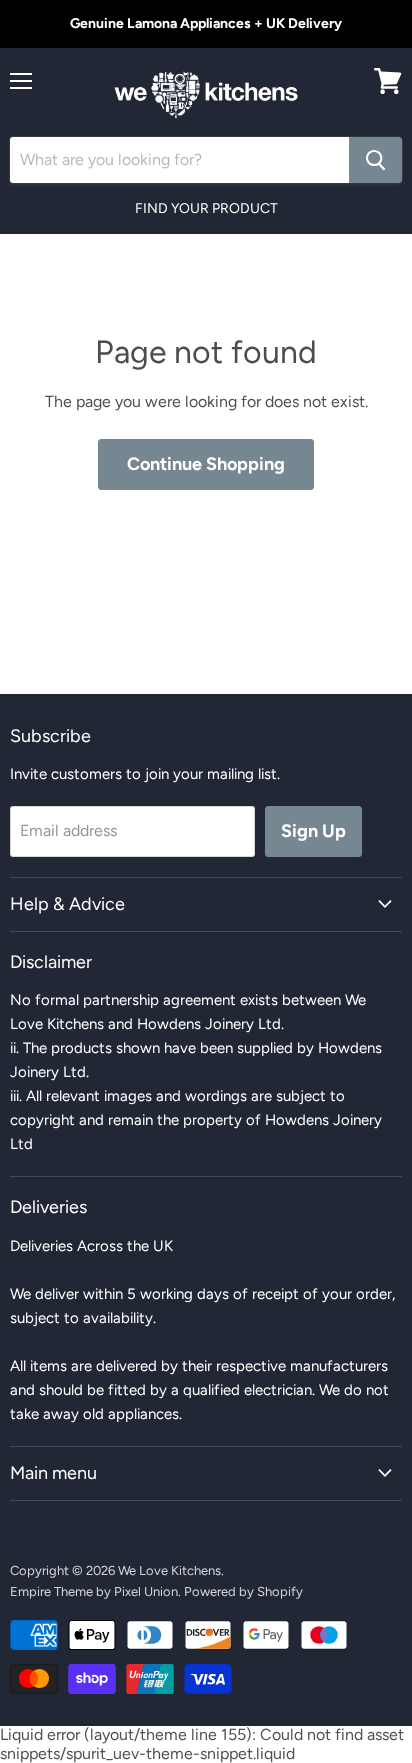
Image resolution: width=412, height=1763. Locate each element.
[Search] (375, 160)
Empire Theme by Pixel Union (94, 1591)
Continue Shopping (206, 464)
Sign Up (313, 831)
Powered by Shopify (243, 1591)
